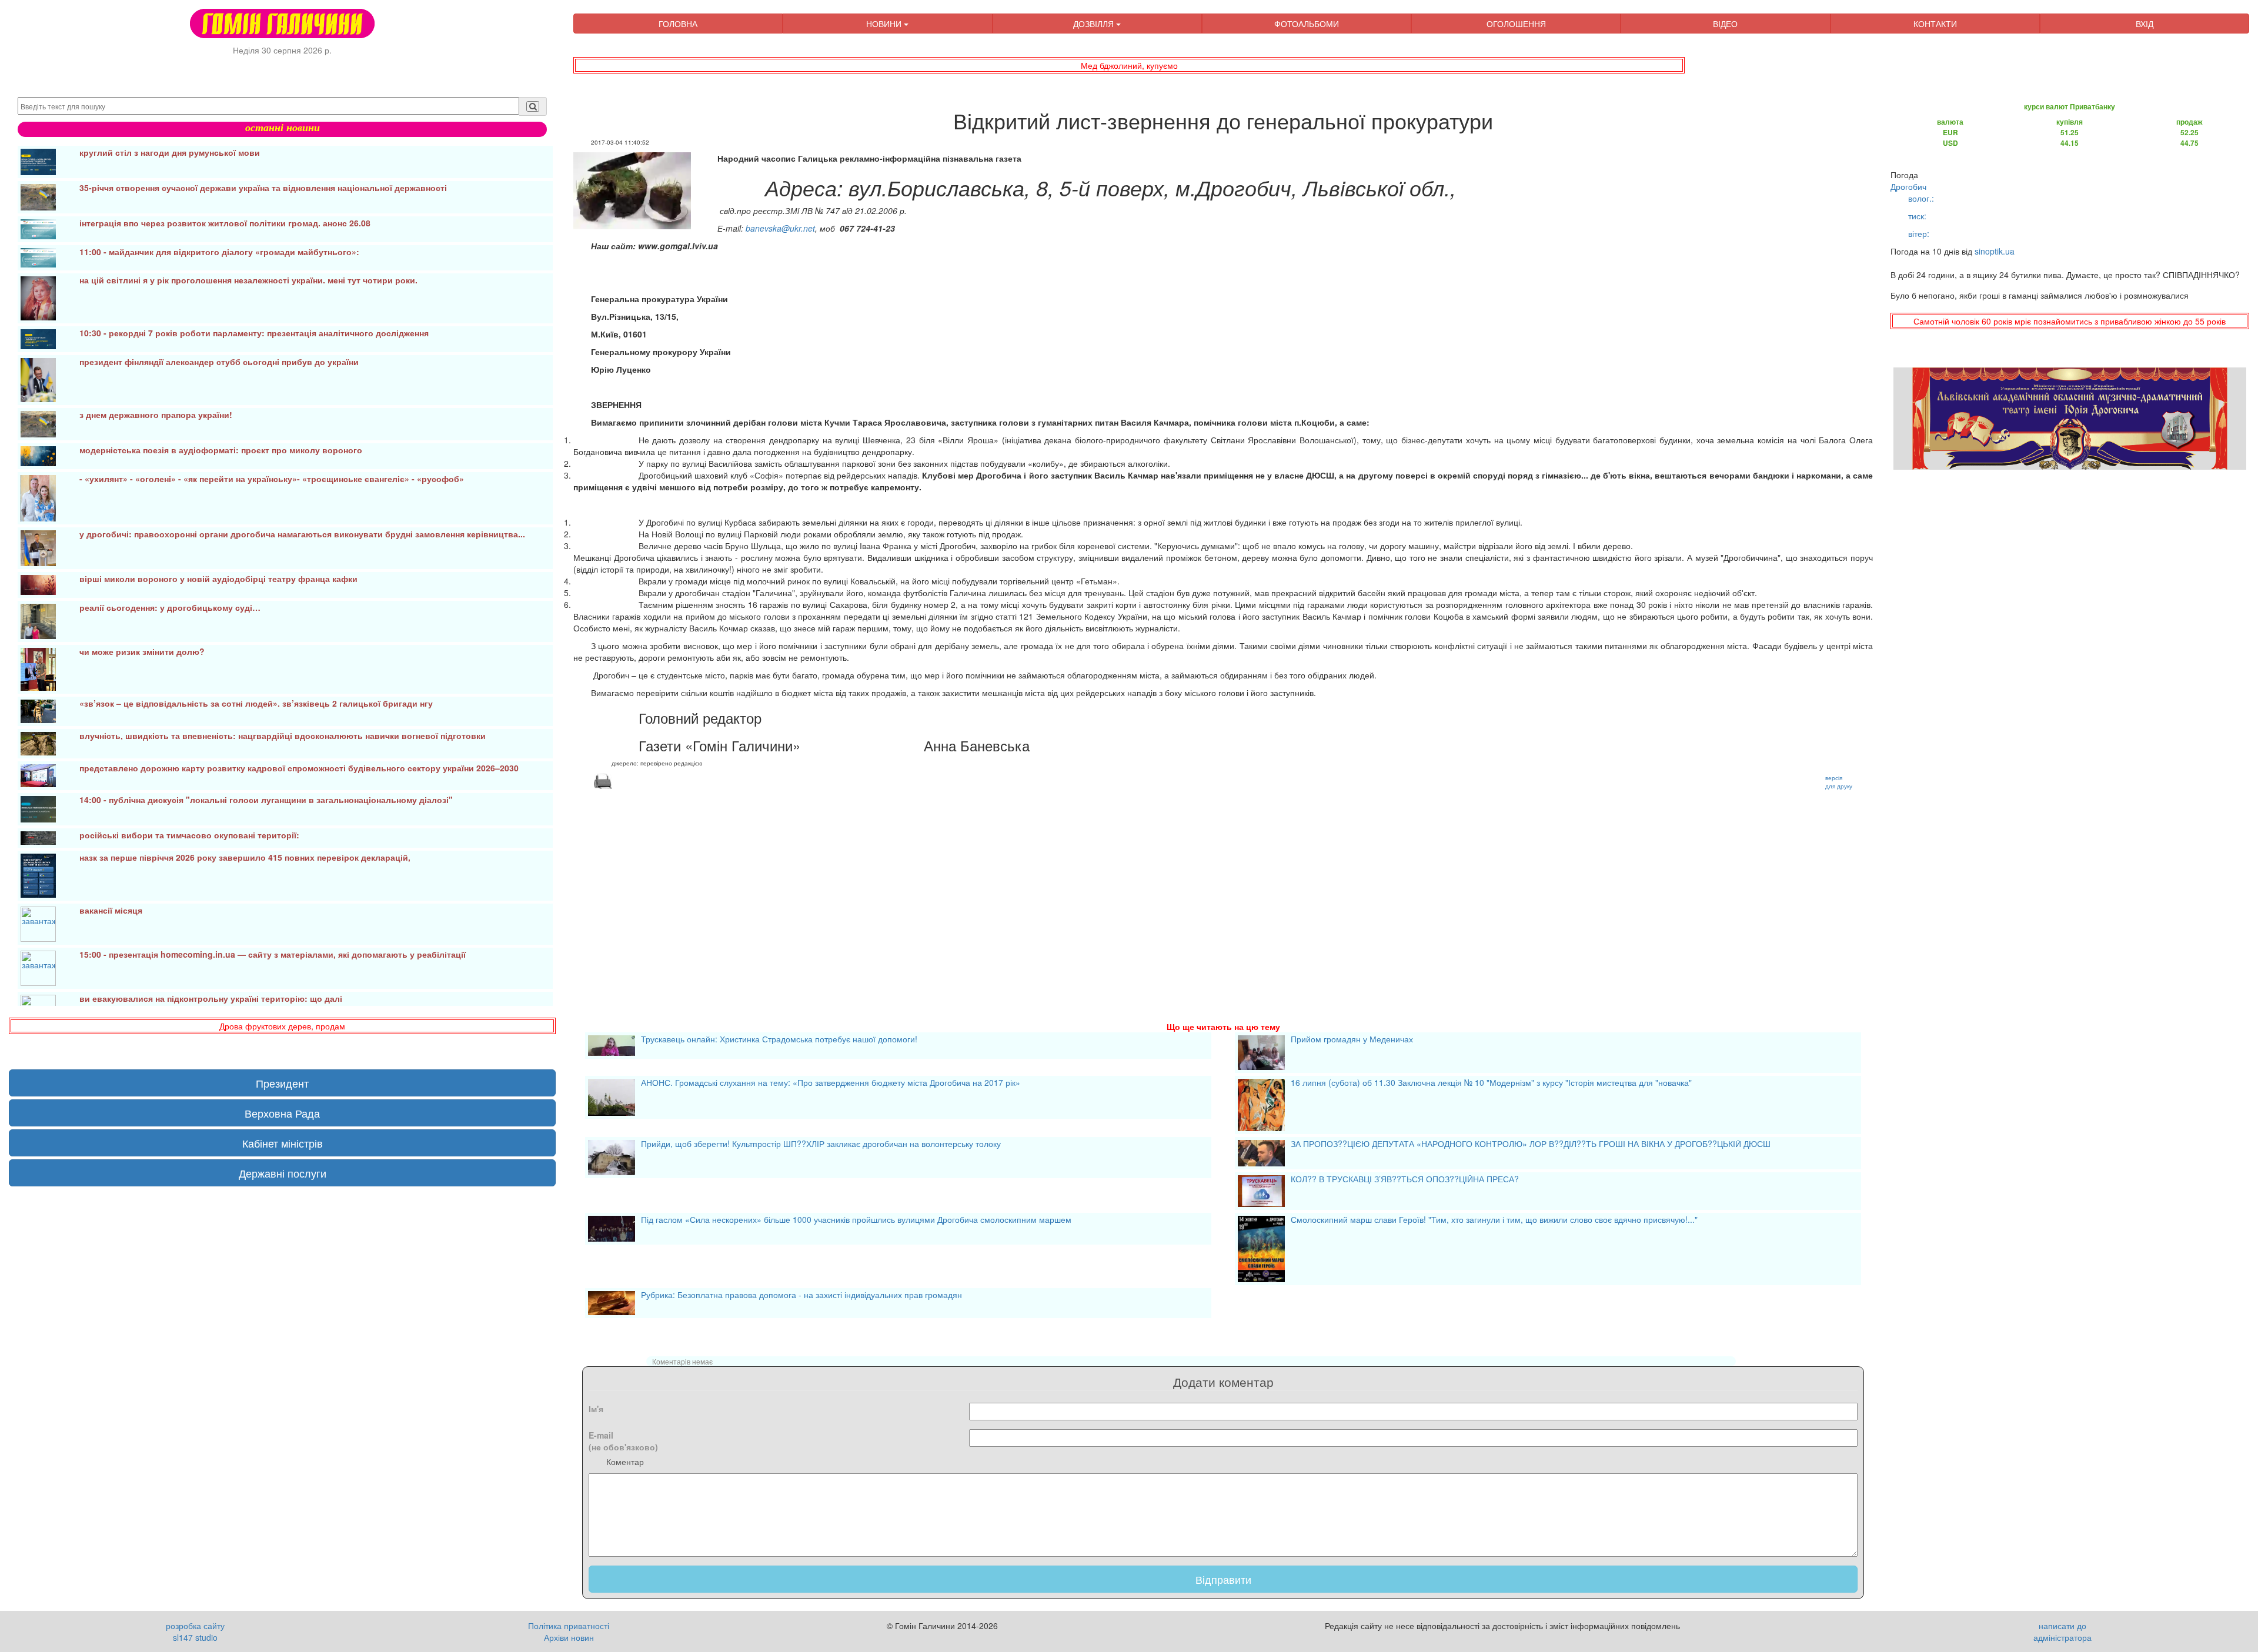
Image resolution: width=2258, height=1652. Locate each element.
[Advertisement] (926, 891)
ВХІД (2145, 24)
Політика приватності (569, 1626)
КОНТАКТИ (1935, 24)
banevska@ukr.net (780, 228)
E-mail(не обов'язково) (623, 1441)
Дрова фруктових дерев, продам (282, 1026)
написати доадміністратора (2062, 1631)
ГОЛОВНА (678, 24)
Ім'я (596, 1409)
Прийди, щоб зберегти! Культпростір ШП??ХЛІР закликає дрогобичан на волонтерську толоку (821, 1145)
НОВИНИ (885, 24)
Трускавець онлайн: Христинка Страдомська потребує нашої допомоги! (779, 1040)
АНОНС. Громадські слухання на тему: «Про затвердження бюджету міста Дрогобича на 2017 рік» (831, 1084)
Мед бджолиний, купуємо (1129, 65)
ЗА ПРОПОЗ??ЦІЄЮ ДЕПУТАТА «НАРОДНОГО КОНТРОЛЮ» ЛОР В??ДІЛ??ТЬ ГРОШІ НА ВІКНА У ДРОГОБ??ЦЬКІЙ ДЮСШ (1531, 1145)
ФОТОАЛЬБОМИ (1307, 24)
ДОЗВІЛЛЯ (1095, 24)
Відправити (1223, 1579)
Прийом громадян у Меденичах (1352, 1040)
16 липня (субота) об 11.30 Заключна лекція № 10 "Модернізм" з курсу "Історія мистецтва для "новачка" (1491, 1084)
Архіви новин (569, 1637)
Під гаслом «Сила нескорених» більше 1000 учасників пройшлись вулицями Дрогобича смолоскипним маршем (856, 1220)
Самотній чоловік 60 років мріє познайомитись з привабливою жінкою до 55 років (2070, 321)
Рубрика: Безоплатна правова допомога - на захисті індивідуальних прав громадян (801, 1296)
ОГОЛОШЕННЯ (1516, 24)
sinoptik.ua (1995, 251)
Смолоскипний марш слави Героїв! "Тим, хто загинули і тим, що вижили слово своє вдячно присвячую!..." (1494, 1220)
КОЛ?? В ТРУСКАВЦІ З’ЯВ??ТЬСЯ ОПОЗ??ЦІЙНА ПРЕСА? (1405, 1180)
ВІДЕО (1725, 24)
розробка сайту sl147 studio (195, 1631)
